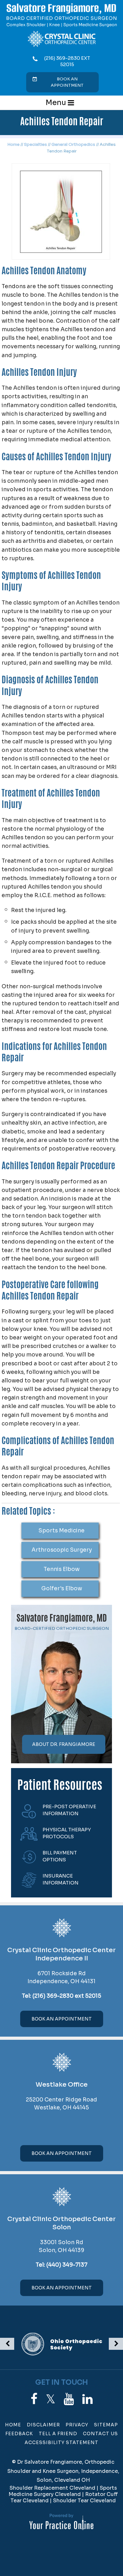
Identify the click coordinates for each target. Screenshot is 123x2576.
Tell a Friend (58, 2434)
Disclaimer (43, 2425)
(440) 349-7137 (67, 2265)
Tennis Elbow (61, 1569)
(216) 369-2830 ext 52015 (67, 61)
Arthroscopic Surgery (62, 1550)
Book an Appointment (67, 82)
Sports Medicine (61, 1531)
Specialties (35, 144)
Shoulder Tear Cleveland (84, 2501)
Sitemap (106, 2425)
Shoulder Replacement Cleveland (52, 2488)
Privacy (77, 2425)
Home (13, 144)
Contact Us (100, 2434)
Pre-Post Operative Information (69, 1810)
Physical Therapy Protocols (67, 1833)
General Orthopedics (73, 144)
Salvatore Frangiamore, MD (62, 1619)
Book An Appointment (62, 2019)
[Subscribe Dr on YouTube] (69, 2399)
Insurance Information (61, 1879)
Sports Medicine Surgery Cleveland (63, 2491)
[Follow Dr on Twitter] (51, 2399)
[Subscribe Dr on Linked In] (88, 2399)
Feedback (19, 2434)
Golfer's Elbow (62, 1589)
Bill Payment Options (60, 1856)
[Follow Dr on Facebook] (34, 2399)
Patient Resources (60, 1786)
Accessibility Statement (61, 2443)
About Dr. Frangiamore (64, 1744)
